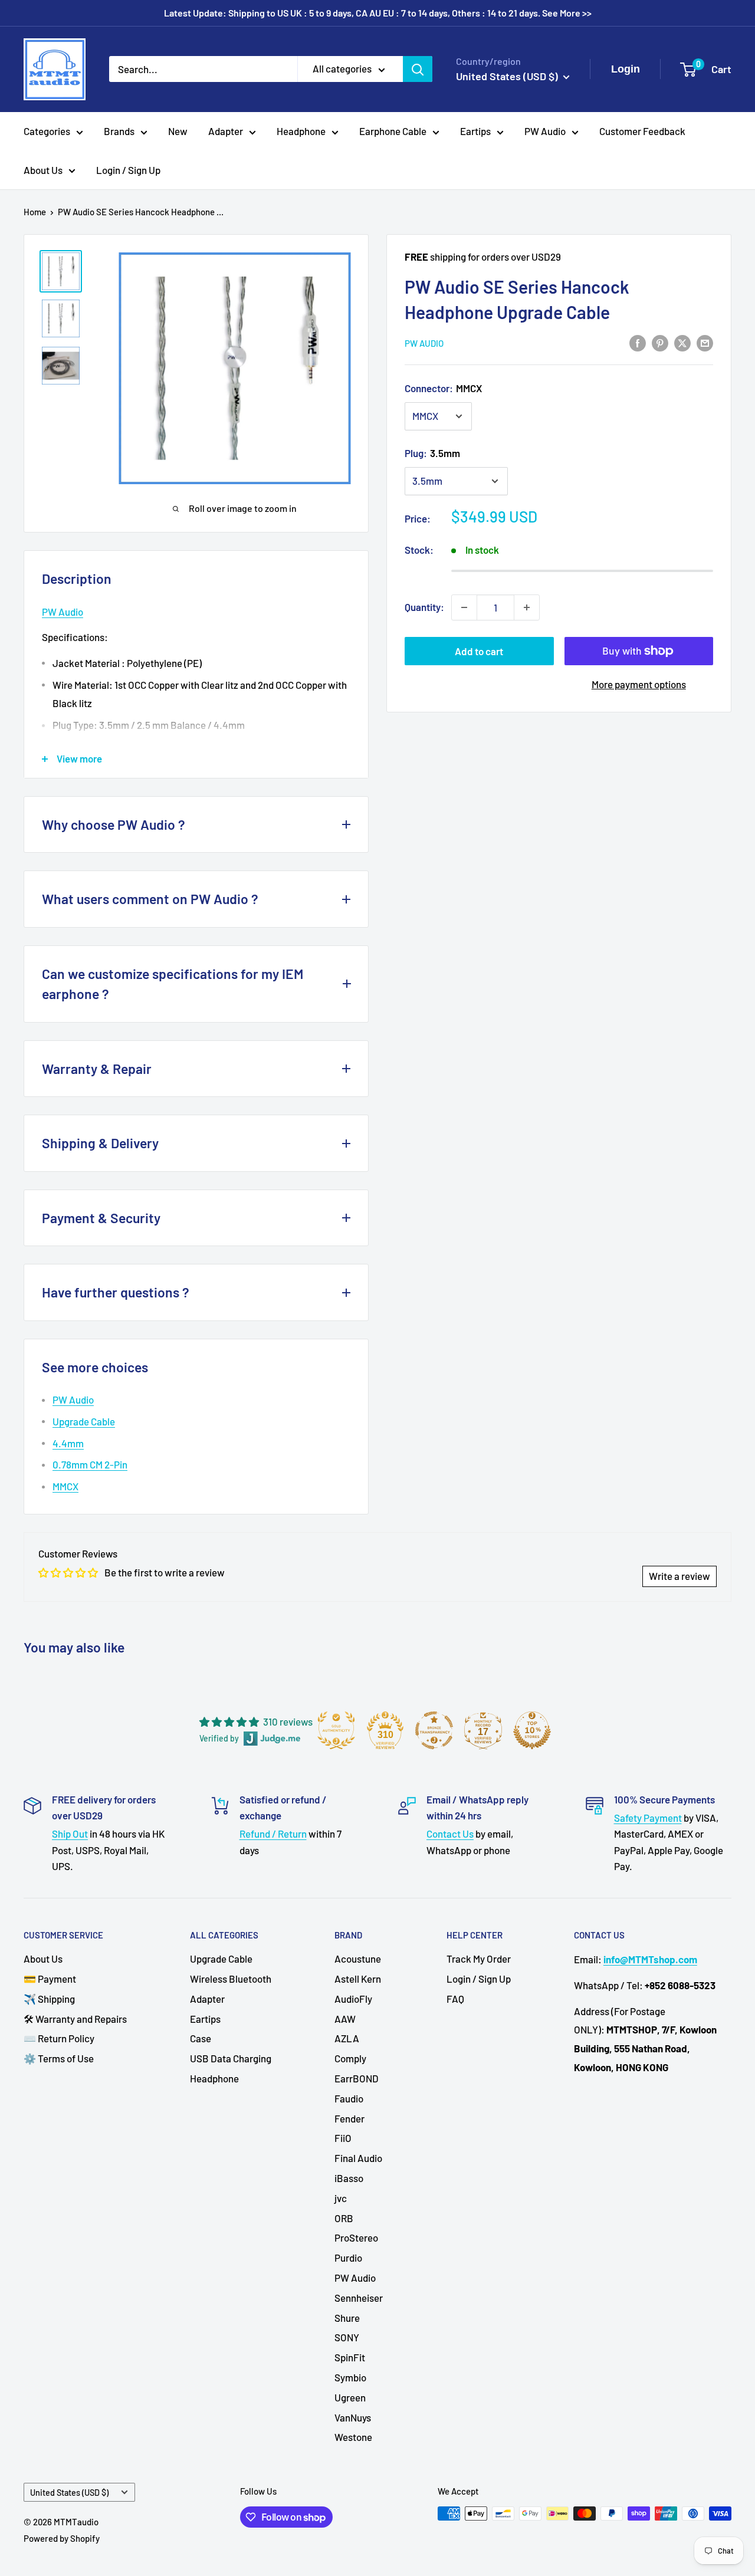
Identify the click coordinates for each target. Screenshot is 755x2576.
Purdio (348, 2258)
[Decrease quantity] (464, 607)
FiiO (343, 2138)
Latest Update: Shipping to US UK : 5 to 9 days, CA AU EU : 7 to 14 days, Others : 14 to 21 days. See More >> (378, 13)
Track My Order (479, 1959)
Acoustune (358, 1959)
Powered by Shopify (62, 2538)
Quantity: (424, 607)
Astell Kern (358, 1979)
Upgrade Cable (84, 1421)
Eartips (475, 131)
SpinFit (350, 2357)
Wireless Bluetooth (231, 1979)
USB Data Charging (231, 2058)
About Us (43, 170)
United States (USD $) (69, 2493)
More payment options (639, 684)
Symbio (350, 2377)
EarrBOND (357, 2078)
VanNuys (353, 2417)
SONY (347, 2337)
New (178, 131)
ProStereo (356, 2237)
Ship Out (70, 1834)
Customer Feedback (642, 131)
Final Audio (358, 2158)
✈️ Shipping (49, 1999)
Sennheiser (359, 2298)
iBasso (349, 2178)
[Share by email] (705, 342)
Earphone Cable (393, 131)
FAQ (455, 1999)
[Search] (418, 69)
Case (201, 2038)
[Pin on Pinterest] (660, 342)
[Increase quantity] (527, 607)
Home (35, 212)
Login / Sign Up (128, 170)
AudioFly (353, 1999)
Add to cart (479, 651)
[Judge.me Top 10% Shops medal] (532, 1730)
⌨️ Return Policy (59, 2038)
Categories (47, 131)
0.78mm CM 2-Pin (90, 1464)
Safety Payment (648, 1818)
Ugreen (350, 2397)
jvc (341, 2198)
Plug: (432, 453)
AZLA (347, 2038)
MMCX (65, 1486)
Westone (353, 2437)
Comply (350, 2058)
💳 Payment (50, 1979)
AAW (345, 2019)
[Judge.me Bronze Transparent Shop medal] (434, 1730)
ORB (344, 2218)
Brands (119, 131)
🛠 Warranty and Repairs (75, 2019)
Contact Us (450, 1834)
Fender (349, 2118)
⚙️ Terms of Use (59, 2058)
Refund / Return (273, 1834)
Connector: (443, 388)
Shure (347, 2318)
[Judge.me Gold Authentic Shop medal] (336, 1730)
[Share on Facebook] (638, 342)
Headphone (301, 131)
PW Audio (545, 131)
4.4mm (68, 1443)
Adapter (226, 131)
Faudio (349, 2098)
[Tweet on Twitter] (682, 342)
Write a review (679, 1576)
